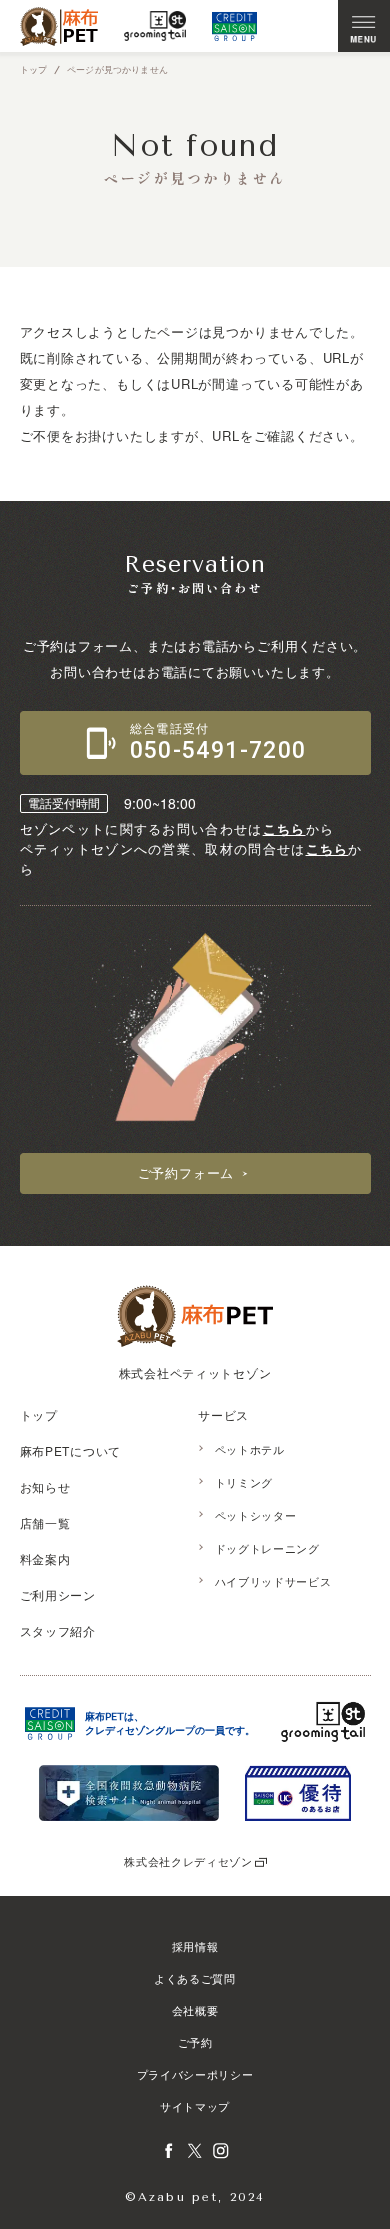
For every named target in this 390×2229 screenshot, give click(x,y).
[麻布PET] (59, 26)
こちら (284, 828)
